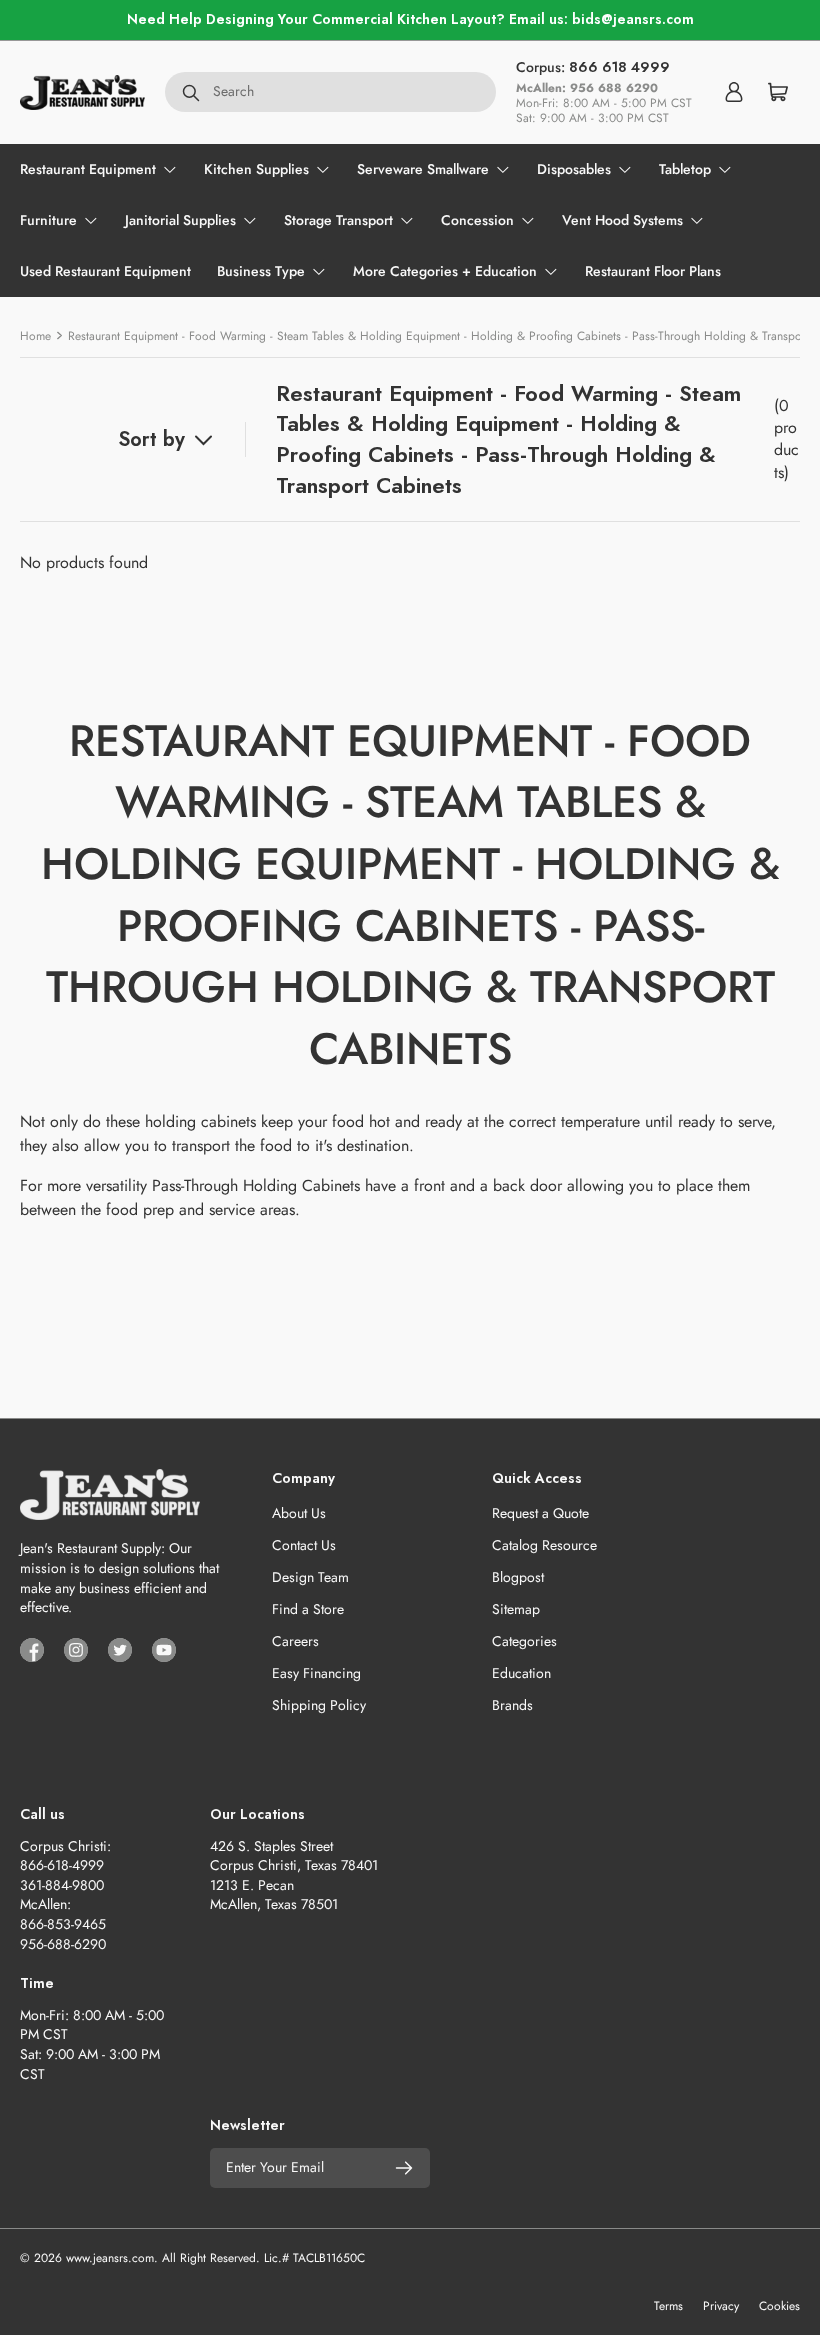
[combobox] (330, 92)
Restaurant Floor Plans (653, 271)
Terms (668, 2306)
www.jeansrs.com (110, 2258)
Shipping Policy (319, 1705)
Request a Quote (540, 1513)
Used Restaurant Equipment (105, 271)
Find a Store (308, 1609)
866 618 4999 (619, 67)
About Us (299, 1513)
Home (35, 336)
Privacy (721, 2306)
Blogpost (518, 1577)
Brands (512, 1705)
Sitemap (516, 1609)
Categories (524, 1641)
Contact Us (304, 1545)
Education (521, 1673)
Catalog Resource (544, 1545)
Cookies (779, 2306)
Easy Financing (316, 1673)
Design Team (310, 1577)
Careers (295, 1641)
